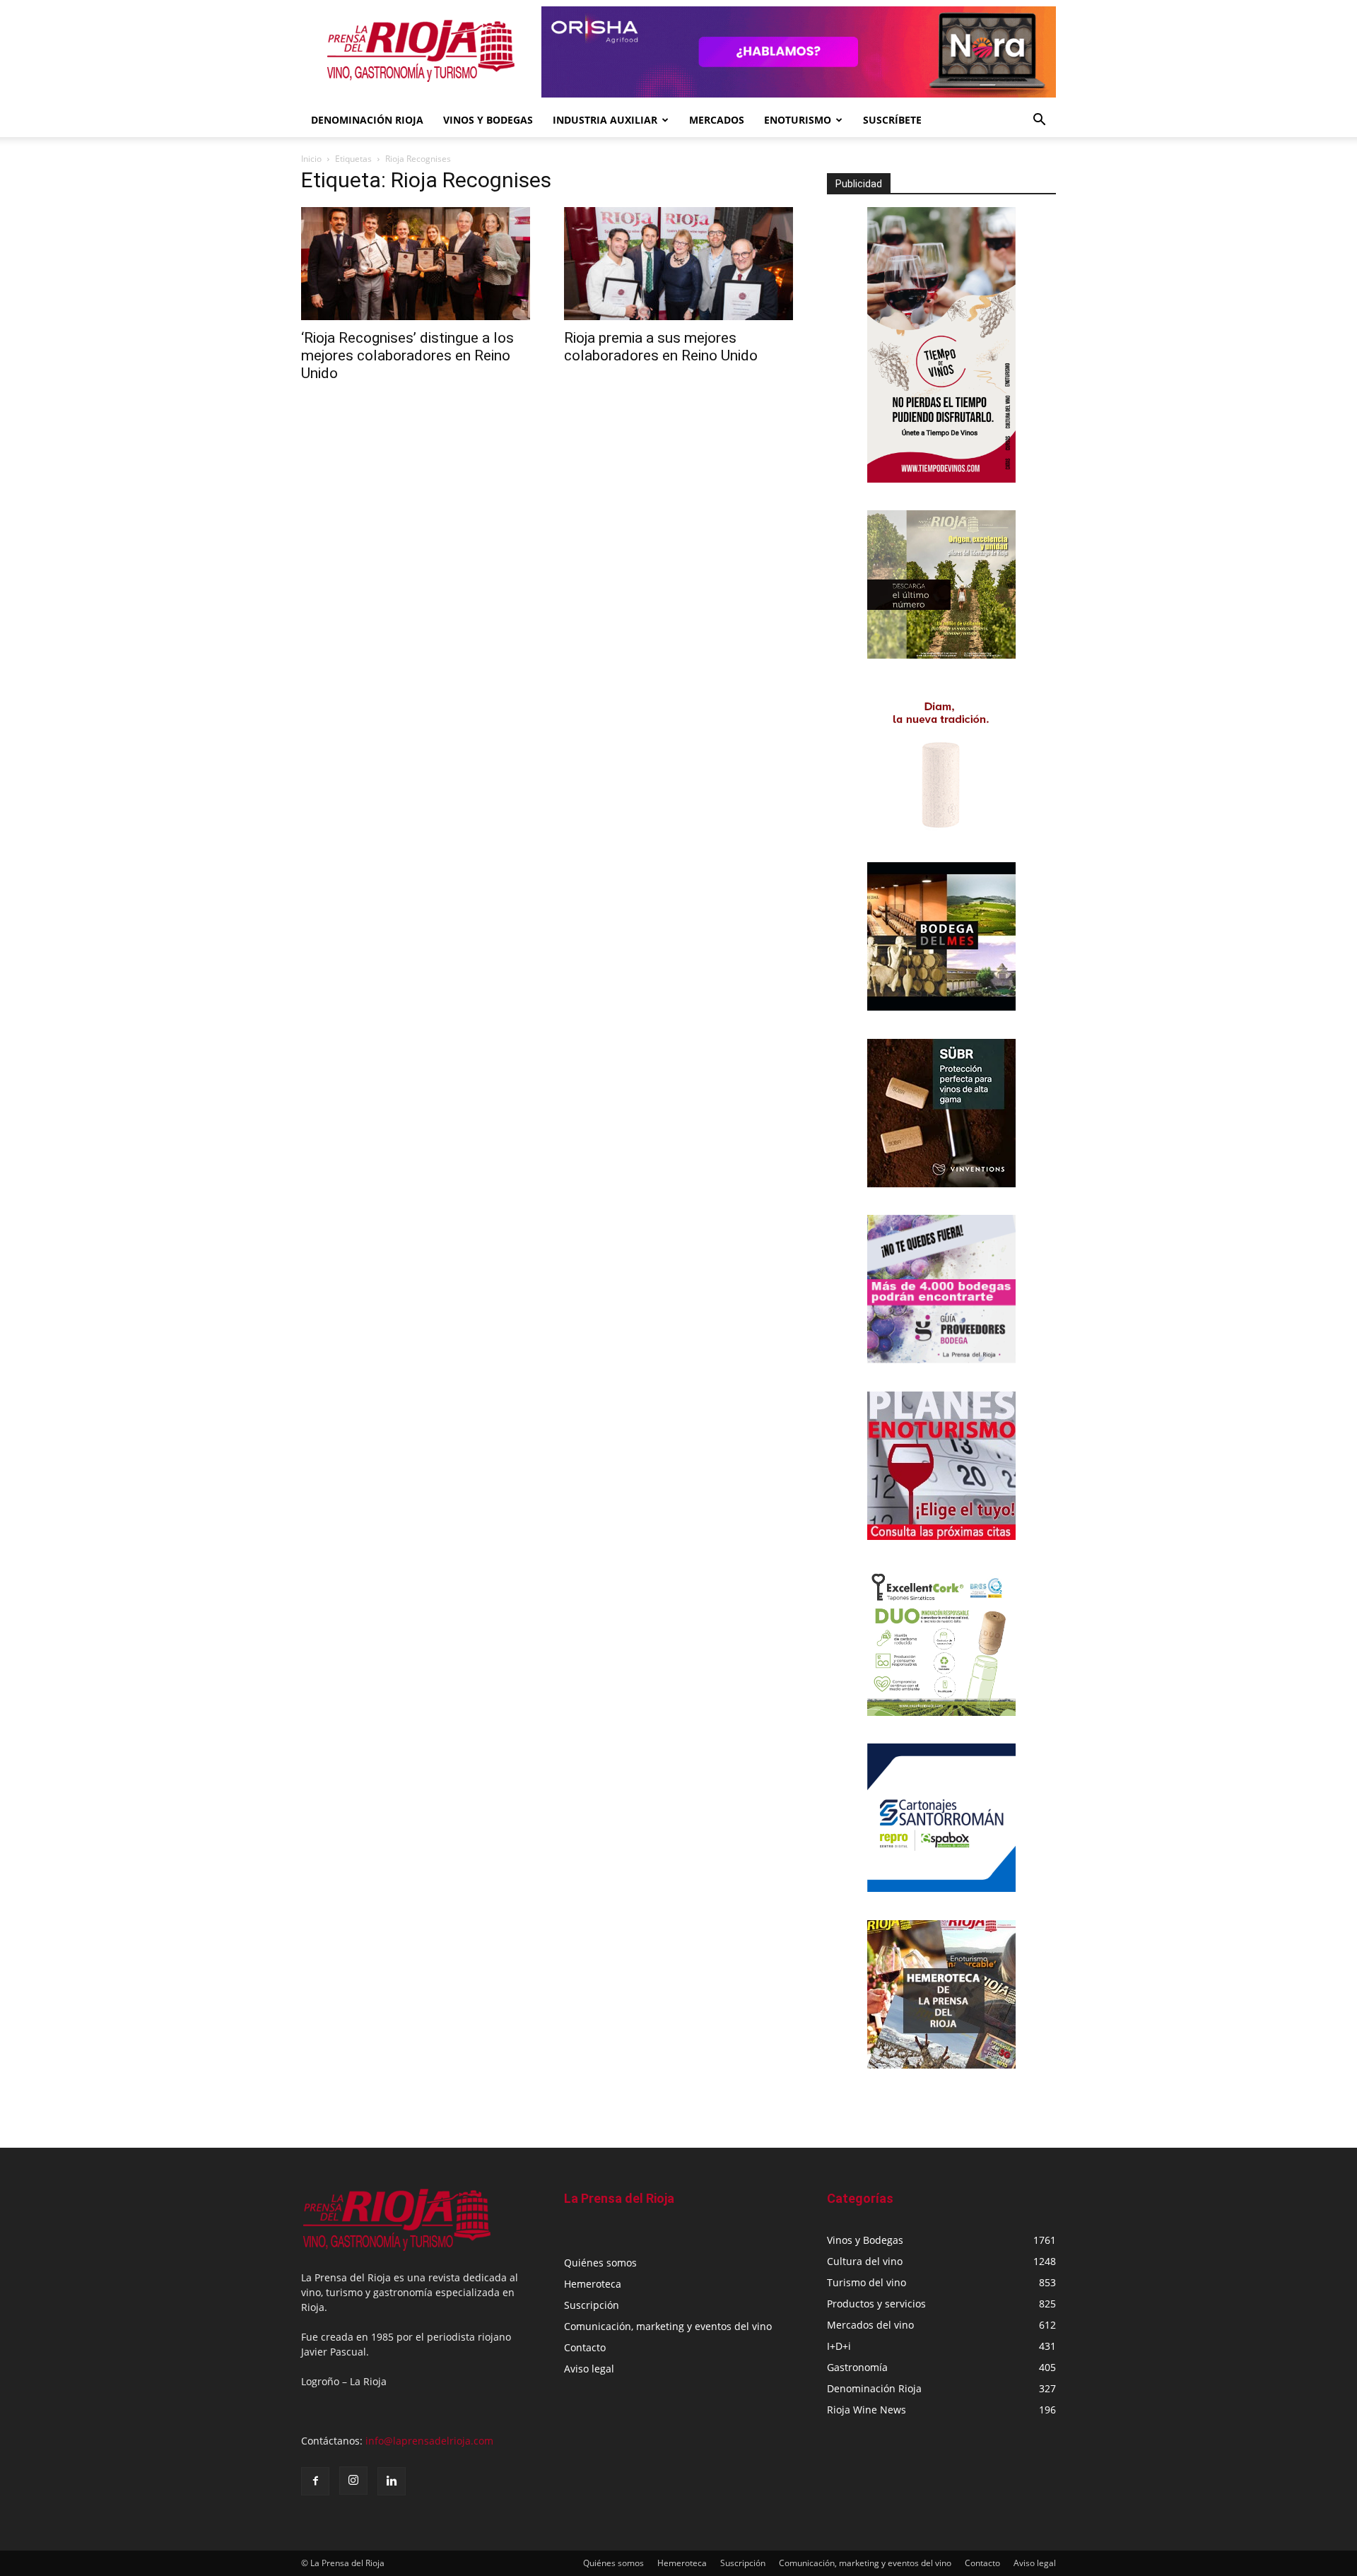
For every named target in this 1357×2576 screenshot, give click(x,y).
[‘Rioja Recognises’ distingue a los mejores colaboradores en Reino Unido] (416, 264)
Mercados (717, 120)
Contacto (585, 2347)
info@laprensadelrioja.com (429, 2441)
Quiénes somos (600, 2263)
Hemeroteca (593, 2284)
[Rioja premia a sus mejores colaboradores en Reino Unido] (678, 264)
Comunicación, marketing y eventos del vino (668, 2326)
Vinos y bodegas (488, 120)
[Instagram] (353, 2481)
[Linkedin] (392, 2481)
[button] (1039, 121)
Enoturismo (798, 120)
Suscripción (592, 2305)
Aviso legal (589, 2369)
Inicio (311, 159)
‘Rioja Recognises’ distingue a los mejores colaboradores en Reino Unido (407, 355)
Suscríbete (892, 120)
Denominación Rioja (367, 120)
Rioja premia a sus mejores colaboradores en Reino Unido (661, 347)
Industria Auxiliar (605, 120)
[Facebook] (315, 2481)
